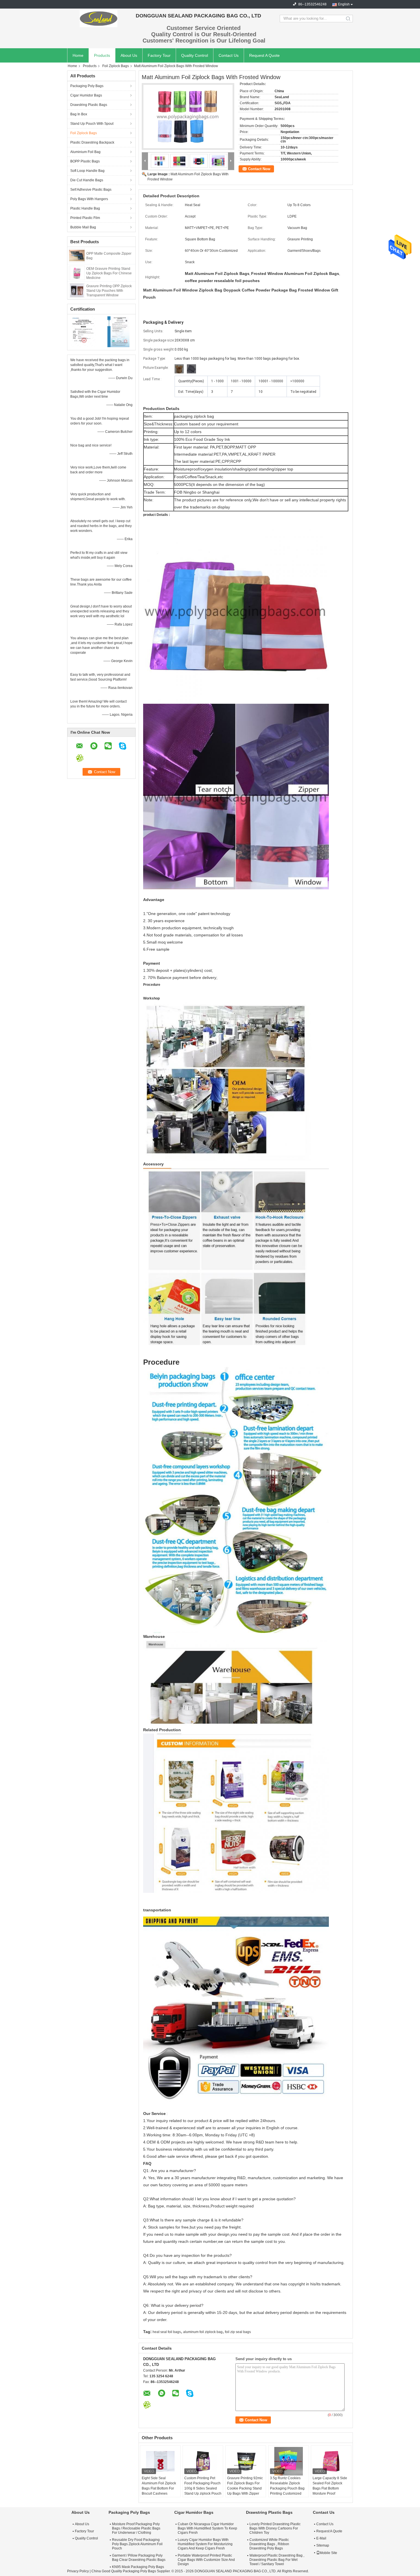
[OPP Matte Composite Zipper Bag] (77, 255)
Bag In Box (79, 114)
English (344, 4)
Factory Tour (159, 55)
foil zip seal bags (238, 2332)
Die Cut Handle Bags (87, 180)
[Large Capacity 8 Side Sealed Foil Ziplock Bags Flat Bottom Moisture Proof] (331, 2461)
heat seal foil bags (167, 2332)
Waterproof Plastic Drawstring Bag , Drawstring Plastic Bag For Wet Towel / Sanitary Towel (277, 2560)
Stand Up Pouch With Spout (92, 124)
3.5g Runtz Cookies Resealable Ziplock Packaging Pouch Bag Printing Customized (287, 2486)
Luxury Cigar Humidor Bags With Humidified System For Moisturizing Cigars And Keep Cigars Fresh (205, 2544)
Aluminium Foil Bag (85, 152)
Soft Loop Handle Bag (87, 171)
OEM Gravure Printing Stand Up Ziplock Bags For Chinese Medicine (109, 273)
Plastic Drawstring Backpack (92, 142)
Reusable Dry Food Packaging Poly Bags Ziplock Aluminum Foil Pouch (137, 2544)
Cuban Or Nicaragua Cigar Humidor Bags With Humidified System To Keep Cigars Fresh (207, 2528)
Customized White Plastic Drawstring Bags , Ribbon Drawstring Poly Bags (269, 2544)
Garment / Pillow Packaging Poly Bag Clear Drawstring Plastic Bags (139, 2558)
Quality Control (195, 55)
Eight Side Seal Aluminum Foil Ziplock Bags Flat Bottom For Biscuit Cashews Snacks (159, 2488)
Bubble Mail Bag (83, 227)
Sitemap (323, 2545)
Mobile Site (328, 2553)
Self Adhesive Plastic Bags (91, 190)
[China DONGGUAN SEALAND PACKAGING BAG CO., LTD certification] (84, 331)
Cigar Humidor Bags (86, 95)
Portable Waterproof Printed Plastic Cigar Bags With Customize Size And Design (206, 2560)
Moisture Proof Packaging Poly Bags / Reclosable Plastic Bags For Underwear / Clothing (136, 2528)
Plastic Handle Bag (85, 208)
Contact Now (259, 169)
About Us (129, 55)
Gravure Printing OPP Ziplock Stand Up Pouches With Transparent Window (109, 291)
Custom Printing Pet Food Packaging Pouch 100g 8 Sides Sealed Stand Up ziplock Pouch (203, 2486)
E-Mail (321, 2538)
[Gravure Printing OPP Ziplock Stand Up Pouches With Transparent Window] (77, 290)
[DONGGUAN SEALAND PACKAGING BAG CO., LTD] (99, 19)
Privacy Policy (78, 2571)
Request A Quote (264, 55)
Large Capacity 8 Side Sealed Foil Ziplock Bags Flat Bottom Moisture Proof (330, 2486)
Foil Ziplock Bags (116, 66)
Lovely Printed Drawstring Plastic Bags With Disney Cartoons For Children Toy (275, 2528)
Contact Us (229, 55)
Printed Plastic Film (85, 218)
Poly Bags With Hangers (89, 199)
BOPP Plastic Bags (85, 161)
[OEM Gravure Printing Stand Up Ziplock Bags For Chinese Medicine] (77, 273)
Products (102, 55)
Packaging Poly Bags (87, 86)
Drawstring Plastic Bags (89, 105)
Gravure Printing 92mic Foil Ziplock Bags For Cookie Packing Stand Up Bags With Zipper (245, 2486)
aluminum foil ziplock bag (203, 2332)
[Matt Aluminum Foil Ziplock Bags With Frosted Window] (188, 116)
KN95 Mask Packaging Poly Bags (138, 2567)
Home (78, 55)
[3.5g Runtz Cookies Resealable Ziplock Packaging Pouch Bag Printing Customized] (289, 2461)
